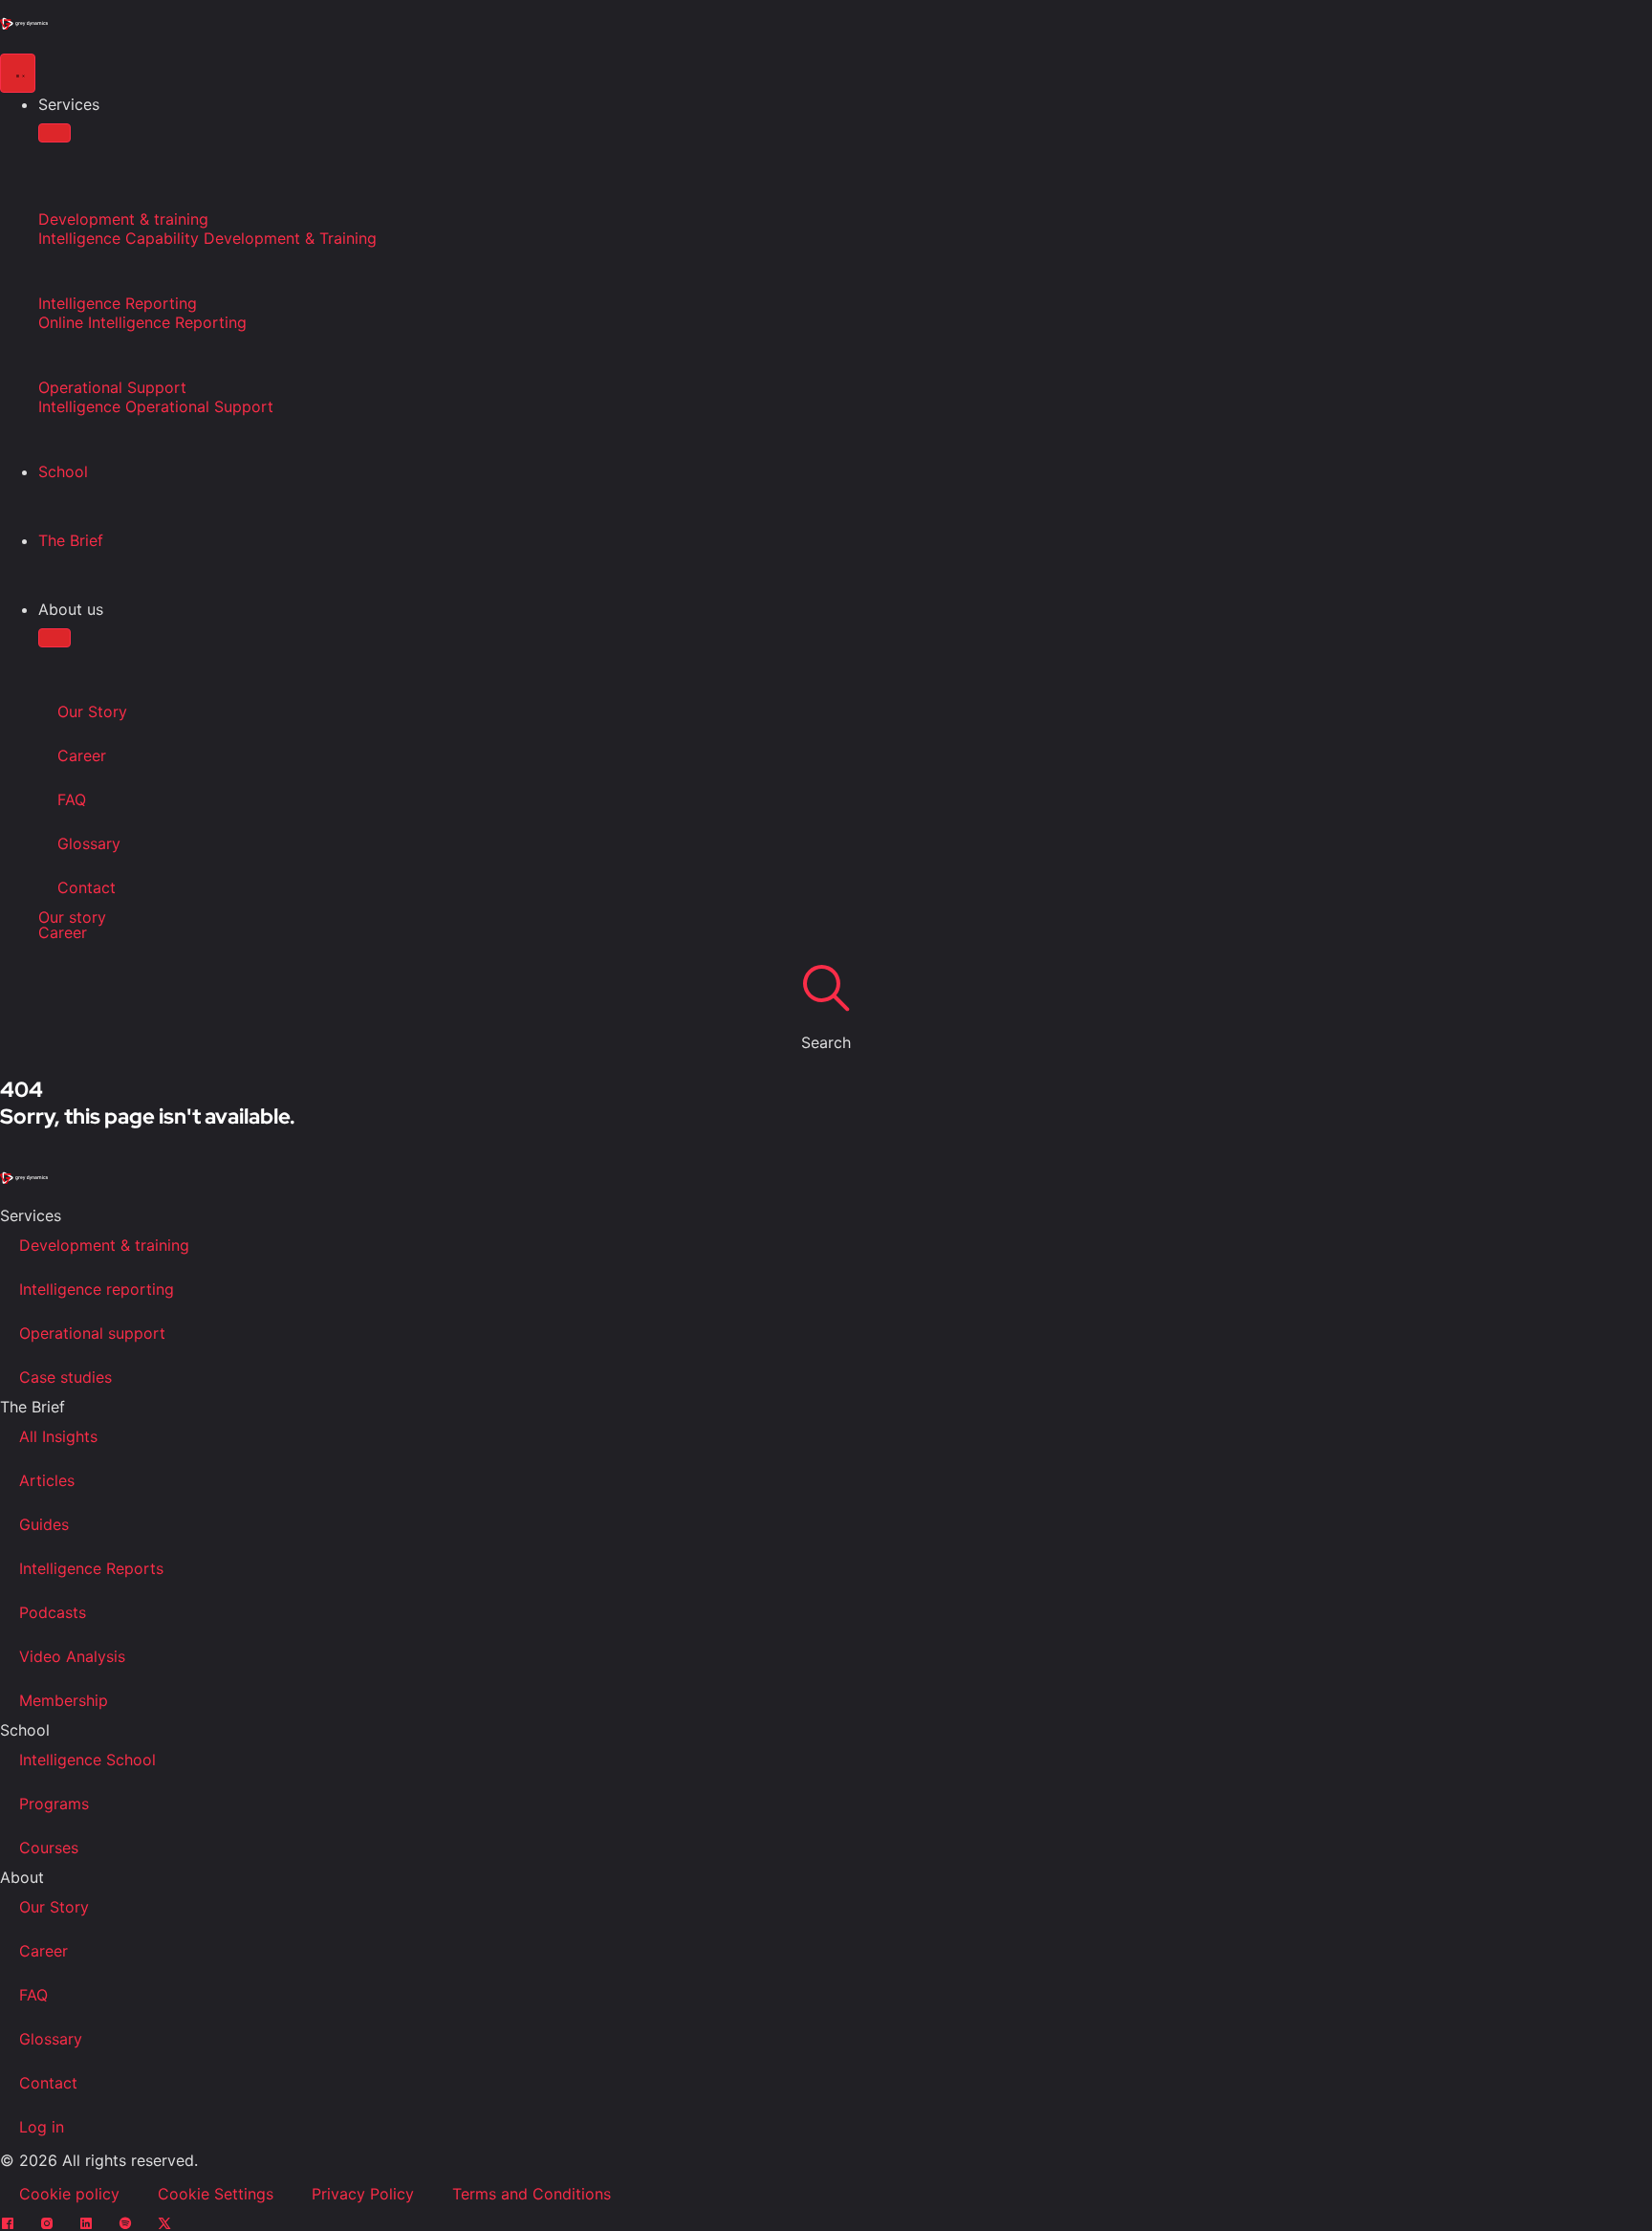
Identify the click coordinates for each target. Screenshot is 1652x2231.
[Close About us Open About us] (54, 638)
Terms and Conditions (532, 2194)
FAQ (72, 799)
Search (826, 1042)
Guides (44, 1524)
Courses (49, 1848)
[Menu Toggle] (18, 73)
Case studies (65, 1377)
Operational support (92, 1333)
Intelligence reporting (97, 1289)
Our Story (92, 711)
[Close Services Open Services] (54, 133)
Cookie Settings (216, 2194)
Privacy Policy (363, 2194)
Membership (64, 1700)
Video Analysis (72, 1656)
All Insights (58, 1436)
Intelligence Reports (91, 1568)
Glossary (89, 843)
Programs (54, 1804)
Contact (87, 887)
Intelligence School (87, 1760)
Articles (47, 1480)
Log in (42, 2127)
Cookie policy (69, 2194)
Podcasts (53, 1612)
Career (82, 755)
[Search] (826, 987)
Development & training (104, 1245)
